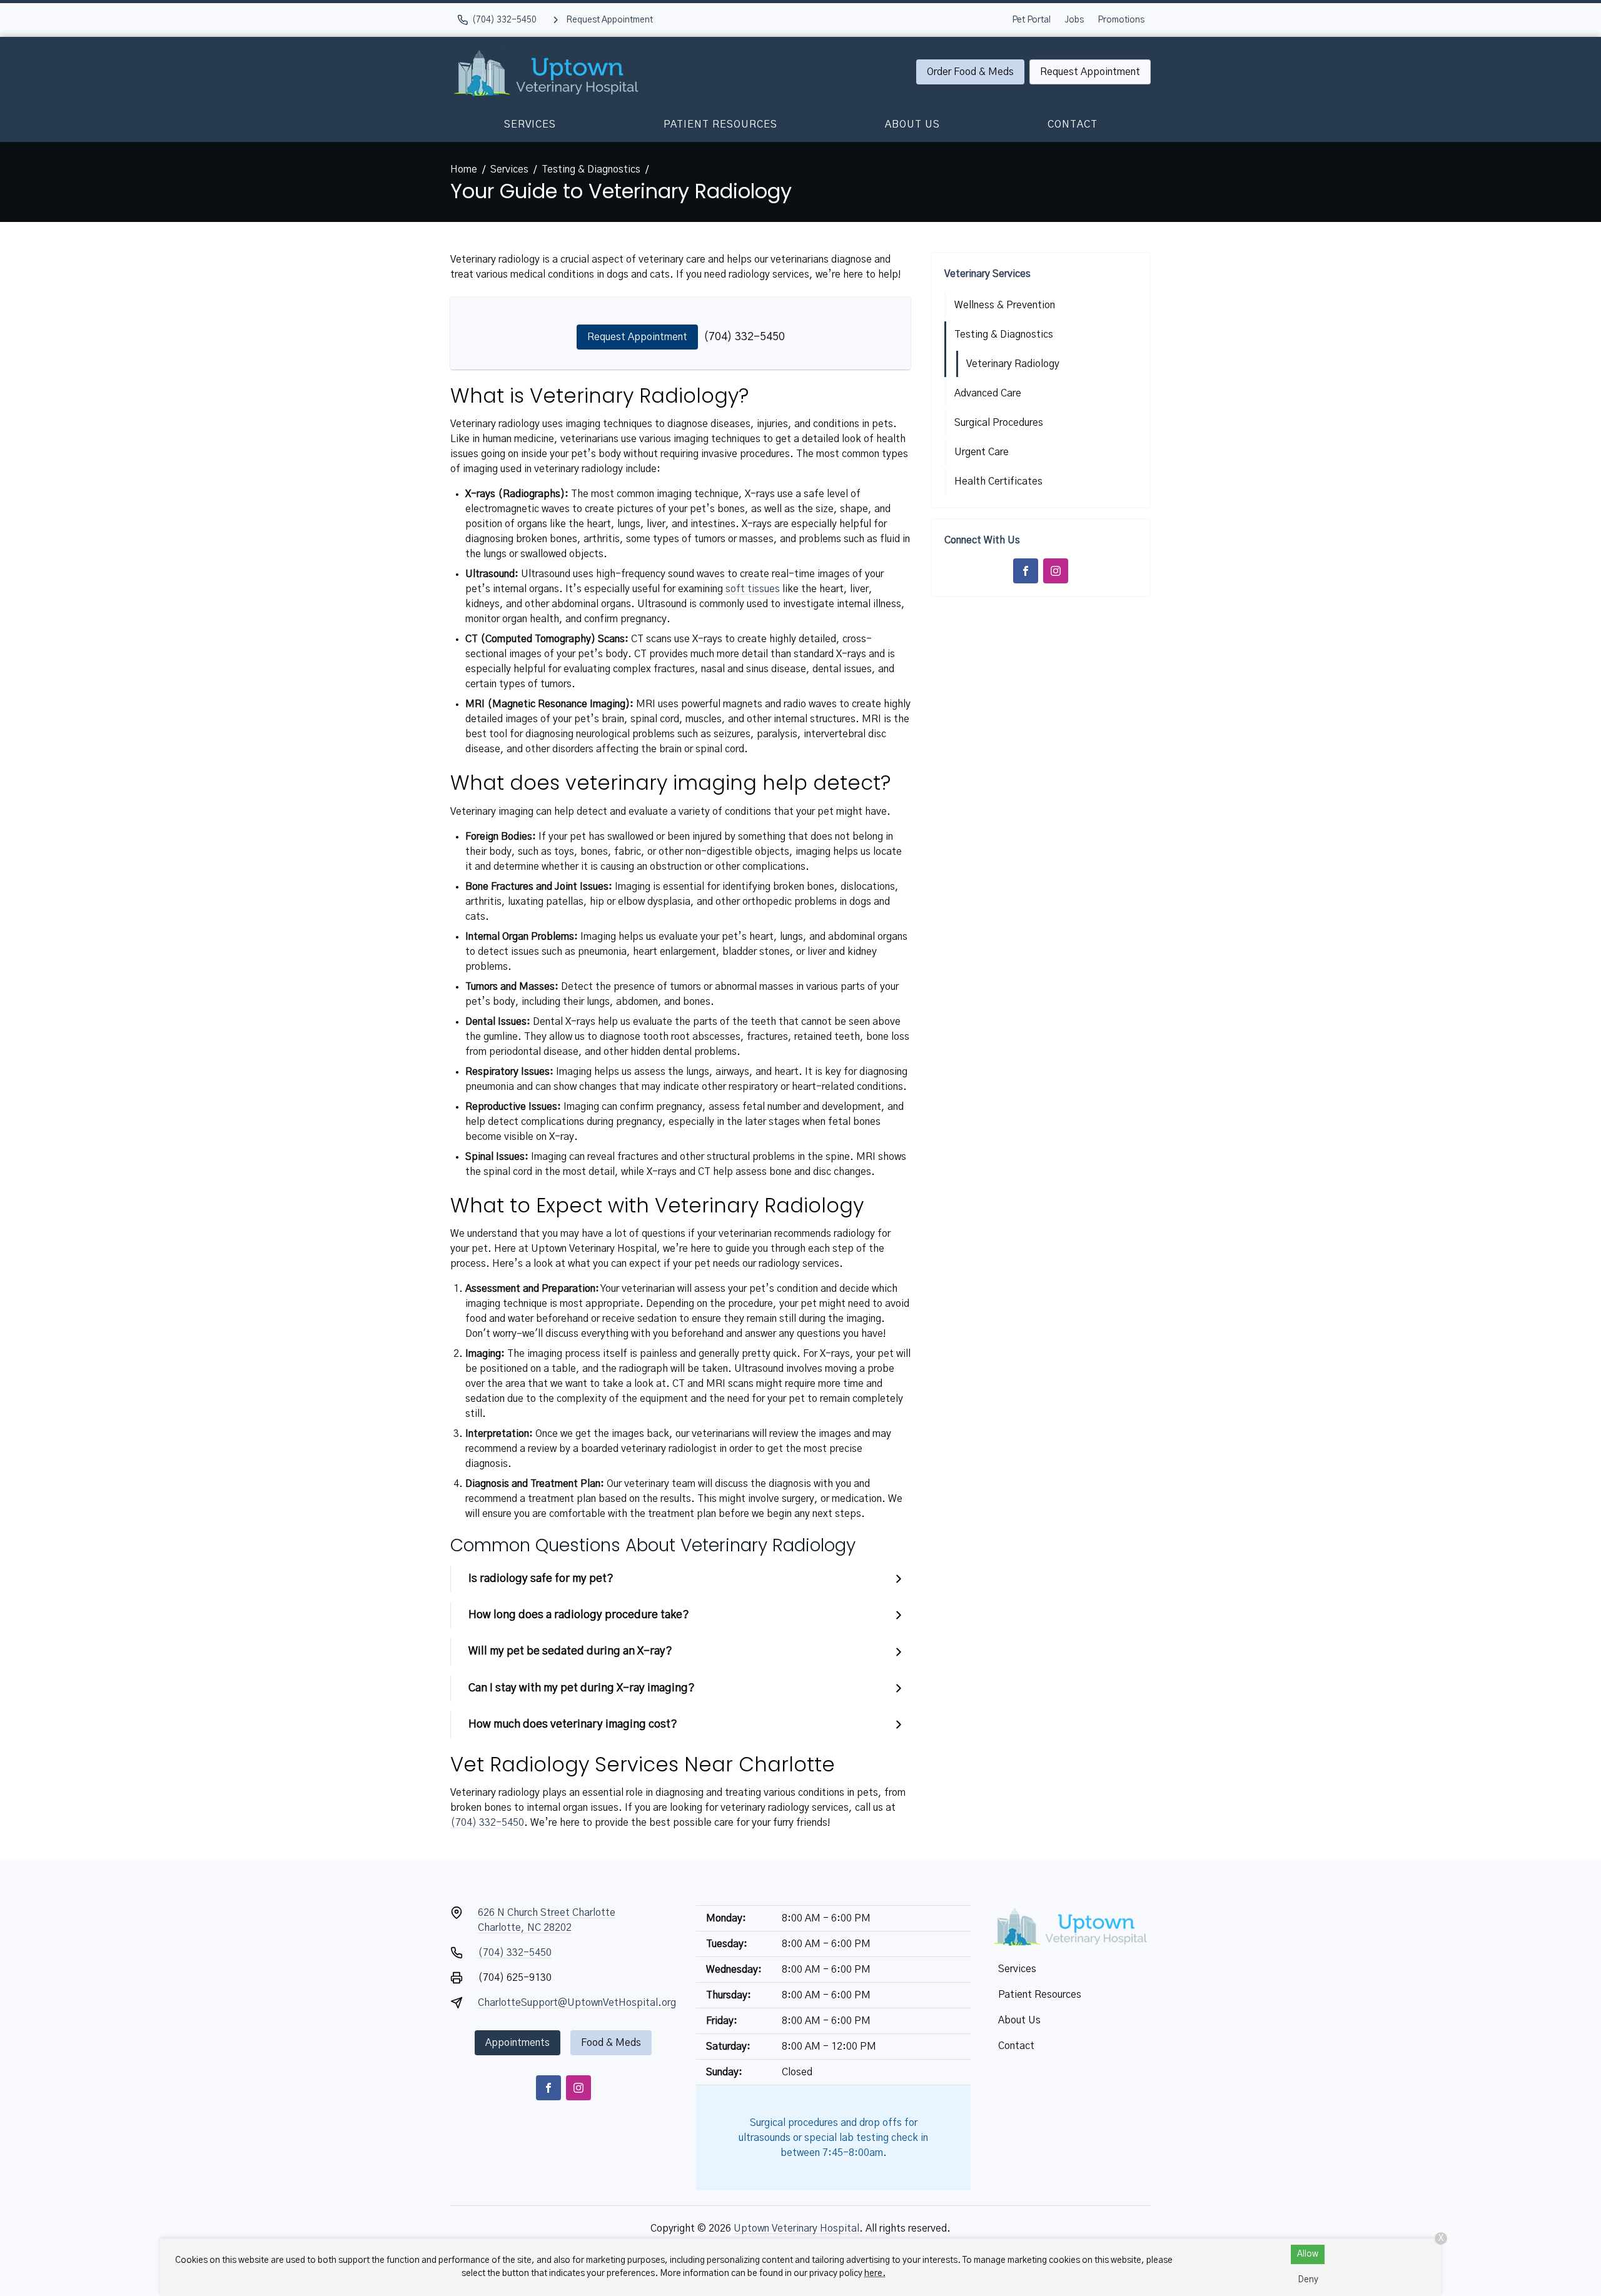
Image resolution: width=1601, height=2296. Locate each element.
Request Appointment (1090, 72)
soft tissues (753, 589)
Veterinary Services (987, 274)
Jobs (1074, 20)
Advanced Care (988, 393)
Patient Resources (720, 124)
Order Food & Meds (970, 72)
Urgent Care (982, 452)
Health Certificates (998, 481)
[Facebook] (1026, 571)
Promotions (1121, 20)
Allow (1308, 2254)
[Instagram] (1056, 571)
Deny (1308, 2280)
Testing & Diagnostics (591, 169)
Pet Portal (1031, 20)
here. (875, 2273)
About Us (912, 124)
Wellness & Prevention (1005, 305)
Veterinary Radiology (1013, 364)
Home (464, 169)
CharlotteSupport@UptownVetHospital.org (577, 2003)
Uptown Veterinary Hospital (796, 2228)
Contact (1073, 124)
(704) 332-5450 (744, 337)
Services (530, 124)
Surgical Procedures (999, 423)
